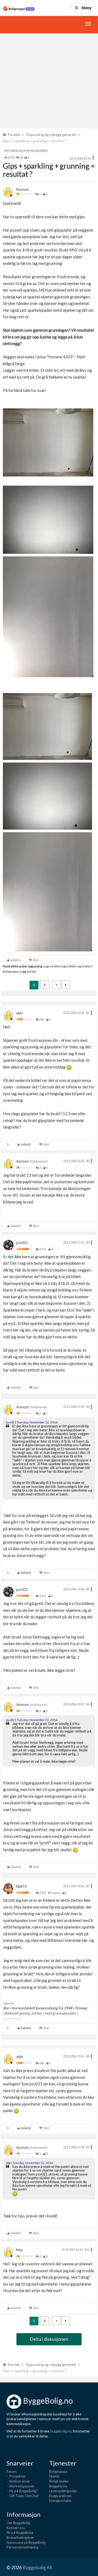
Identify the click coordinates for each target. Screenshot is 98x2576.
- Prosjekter (16, 2476)
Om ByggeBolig (18, 2523)
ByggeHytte (58, 2486)
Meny (87, 8)
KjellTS (22, 1886)
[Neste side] (66, 985)
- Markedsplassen (21, 2486)
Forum (11, 2471)
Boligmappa (58, 2471)
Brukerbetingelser (20, 2537)
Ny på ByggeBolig (20, 2533)
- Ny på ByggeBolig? (22, 2491)
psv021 (22, 1243)
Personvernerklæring (22, 2547)
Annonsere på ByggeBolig (26, 2542)
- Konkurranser (18, 2481)
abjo (20, 1013)
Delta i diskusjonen (49, 2339)
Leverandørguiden (63, 2491)
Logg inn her (28, 971)
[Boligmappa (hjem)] (19, 8)
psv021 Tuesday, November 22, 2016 (32, 1422)
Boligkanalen (59, 2481)
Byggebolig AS (37, 2567)
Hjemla (54, 2476)
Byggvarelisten (60, 2496)
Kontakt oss (16, 2528)
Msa (19, 2250)
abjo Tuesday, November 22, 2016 (30, 2163)
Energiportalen (60, 2501)
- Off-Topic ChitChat (22, 2496)
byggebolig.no (61, 2431)
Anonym (22, 189)
